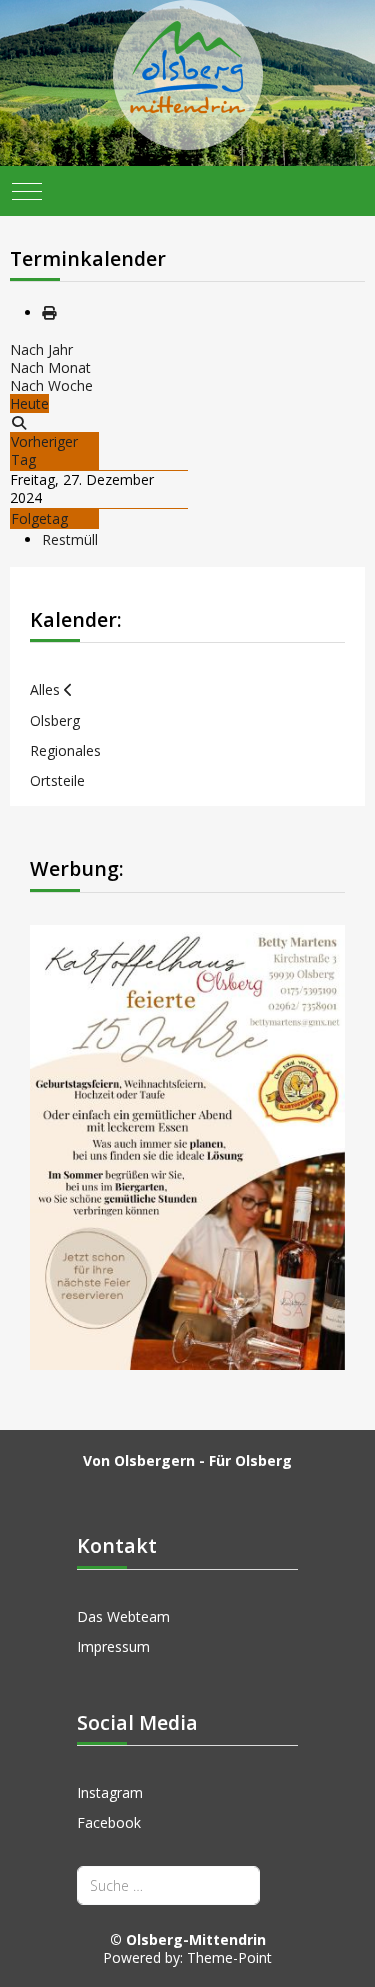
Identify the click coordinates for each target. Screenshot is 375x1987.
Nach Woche (51, 385)
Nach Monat (50, 367)
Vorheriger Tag (44, 450)
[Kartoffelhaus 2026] (187, 1145)
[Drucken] (49, 312)
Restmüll (70, 539)
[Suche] (19, 422)
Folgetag (39, 518)
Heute (29, 403)
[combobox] (168, 1885)
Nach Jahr (41, 349)
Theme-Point (229, 1957)
